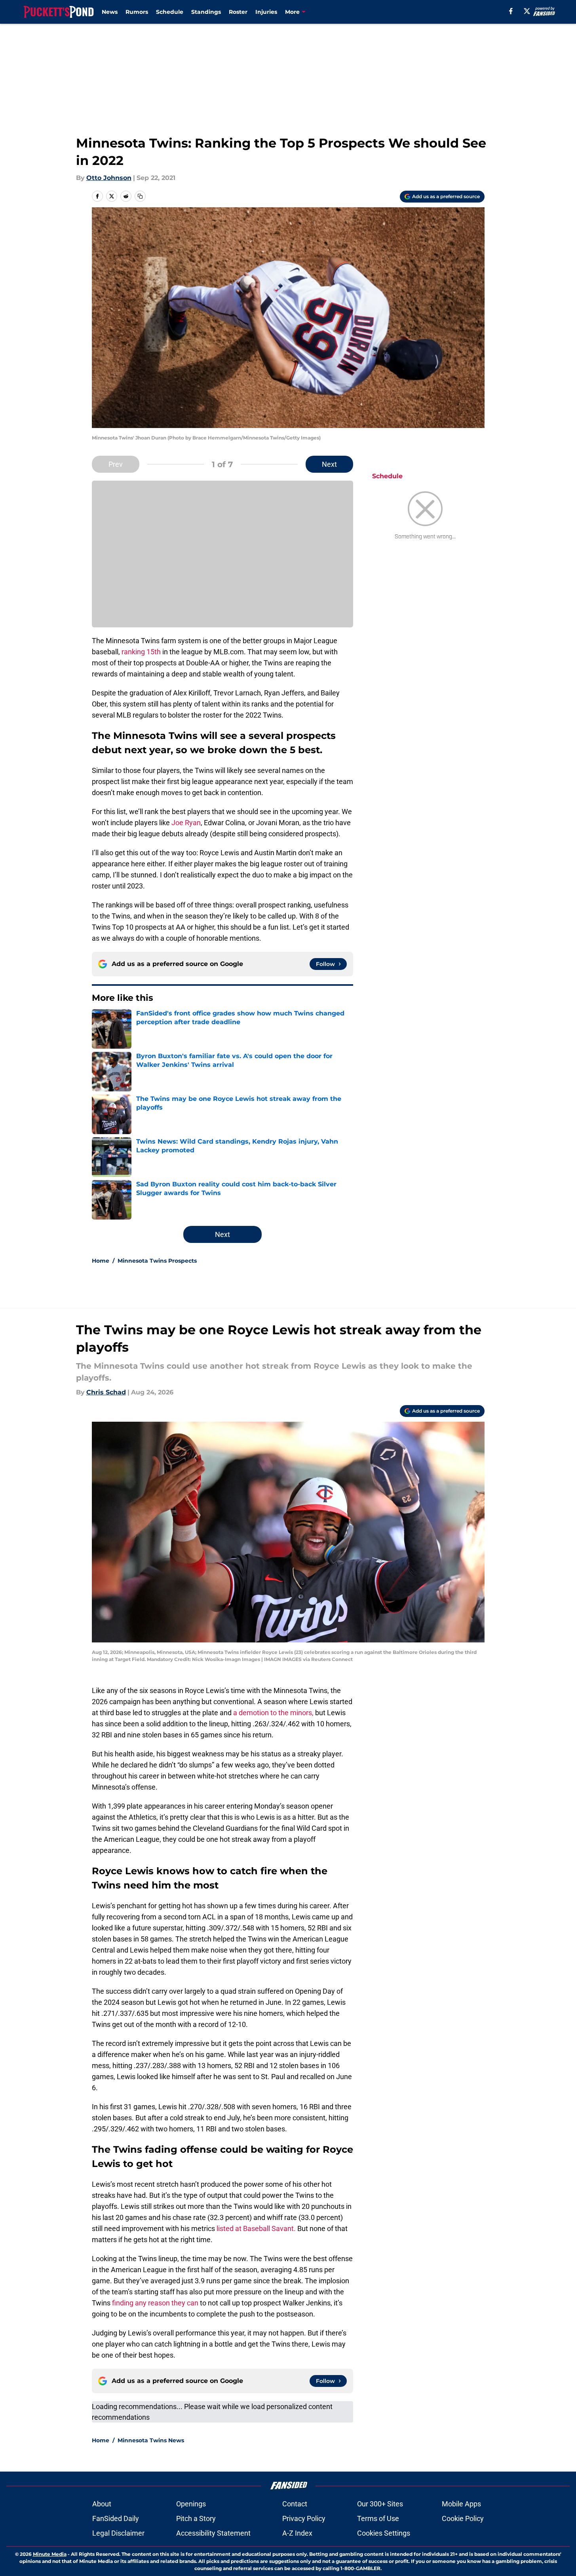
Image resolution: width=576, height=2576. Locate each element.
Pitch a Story (196, 2518)
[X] (527, 11)
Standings (206, 12)
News (110, 12)
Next (329, 464)
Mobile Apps (461, 2504)
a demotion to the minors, (273, 1713)
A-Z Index (297, 2533)
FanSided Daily (116, 2518)
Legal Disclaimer (118, 2533)
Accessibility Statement (213, 2533)
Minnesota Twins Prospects (157, 1261)
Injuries (266, 12)
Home (101, 1261)
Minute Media (50, 2554)
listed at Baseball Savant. (257, 2228)
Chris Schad (106, 1392)
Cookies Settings (384, 2533)
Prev (116, 464)
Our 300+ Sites (380, 2504)
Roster (238, 12)
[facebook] (511, 11)
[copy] (140, 196)
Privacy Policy (304, 2518)
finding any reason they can (155, 2303)
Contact (295, 2504)
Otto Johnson (109, 178)
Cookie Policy (463, 2518)
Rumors (137, 12)
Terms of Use (378, 2518)
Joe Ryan (186, 823)
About (102, 2504)
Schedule (170, 12)
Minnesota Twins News (151, 2440)
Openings (191, 2504)
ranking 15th (141, 652)
